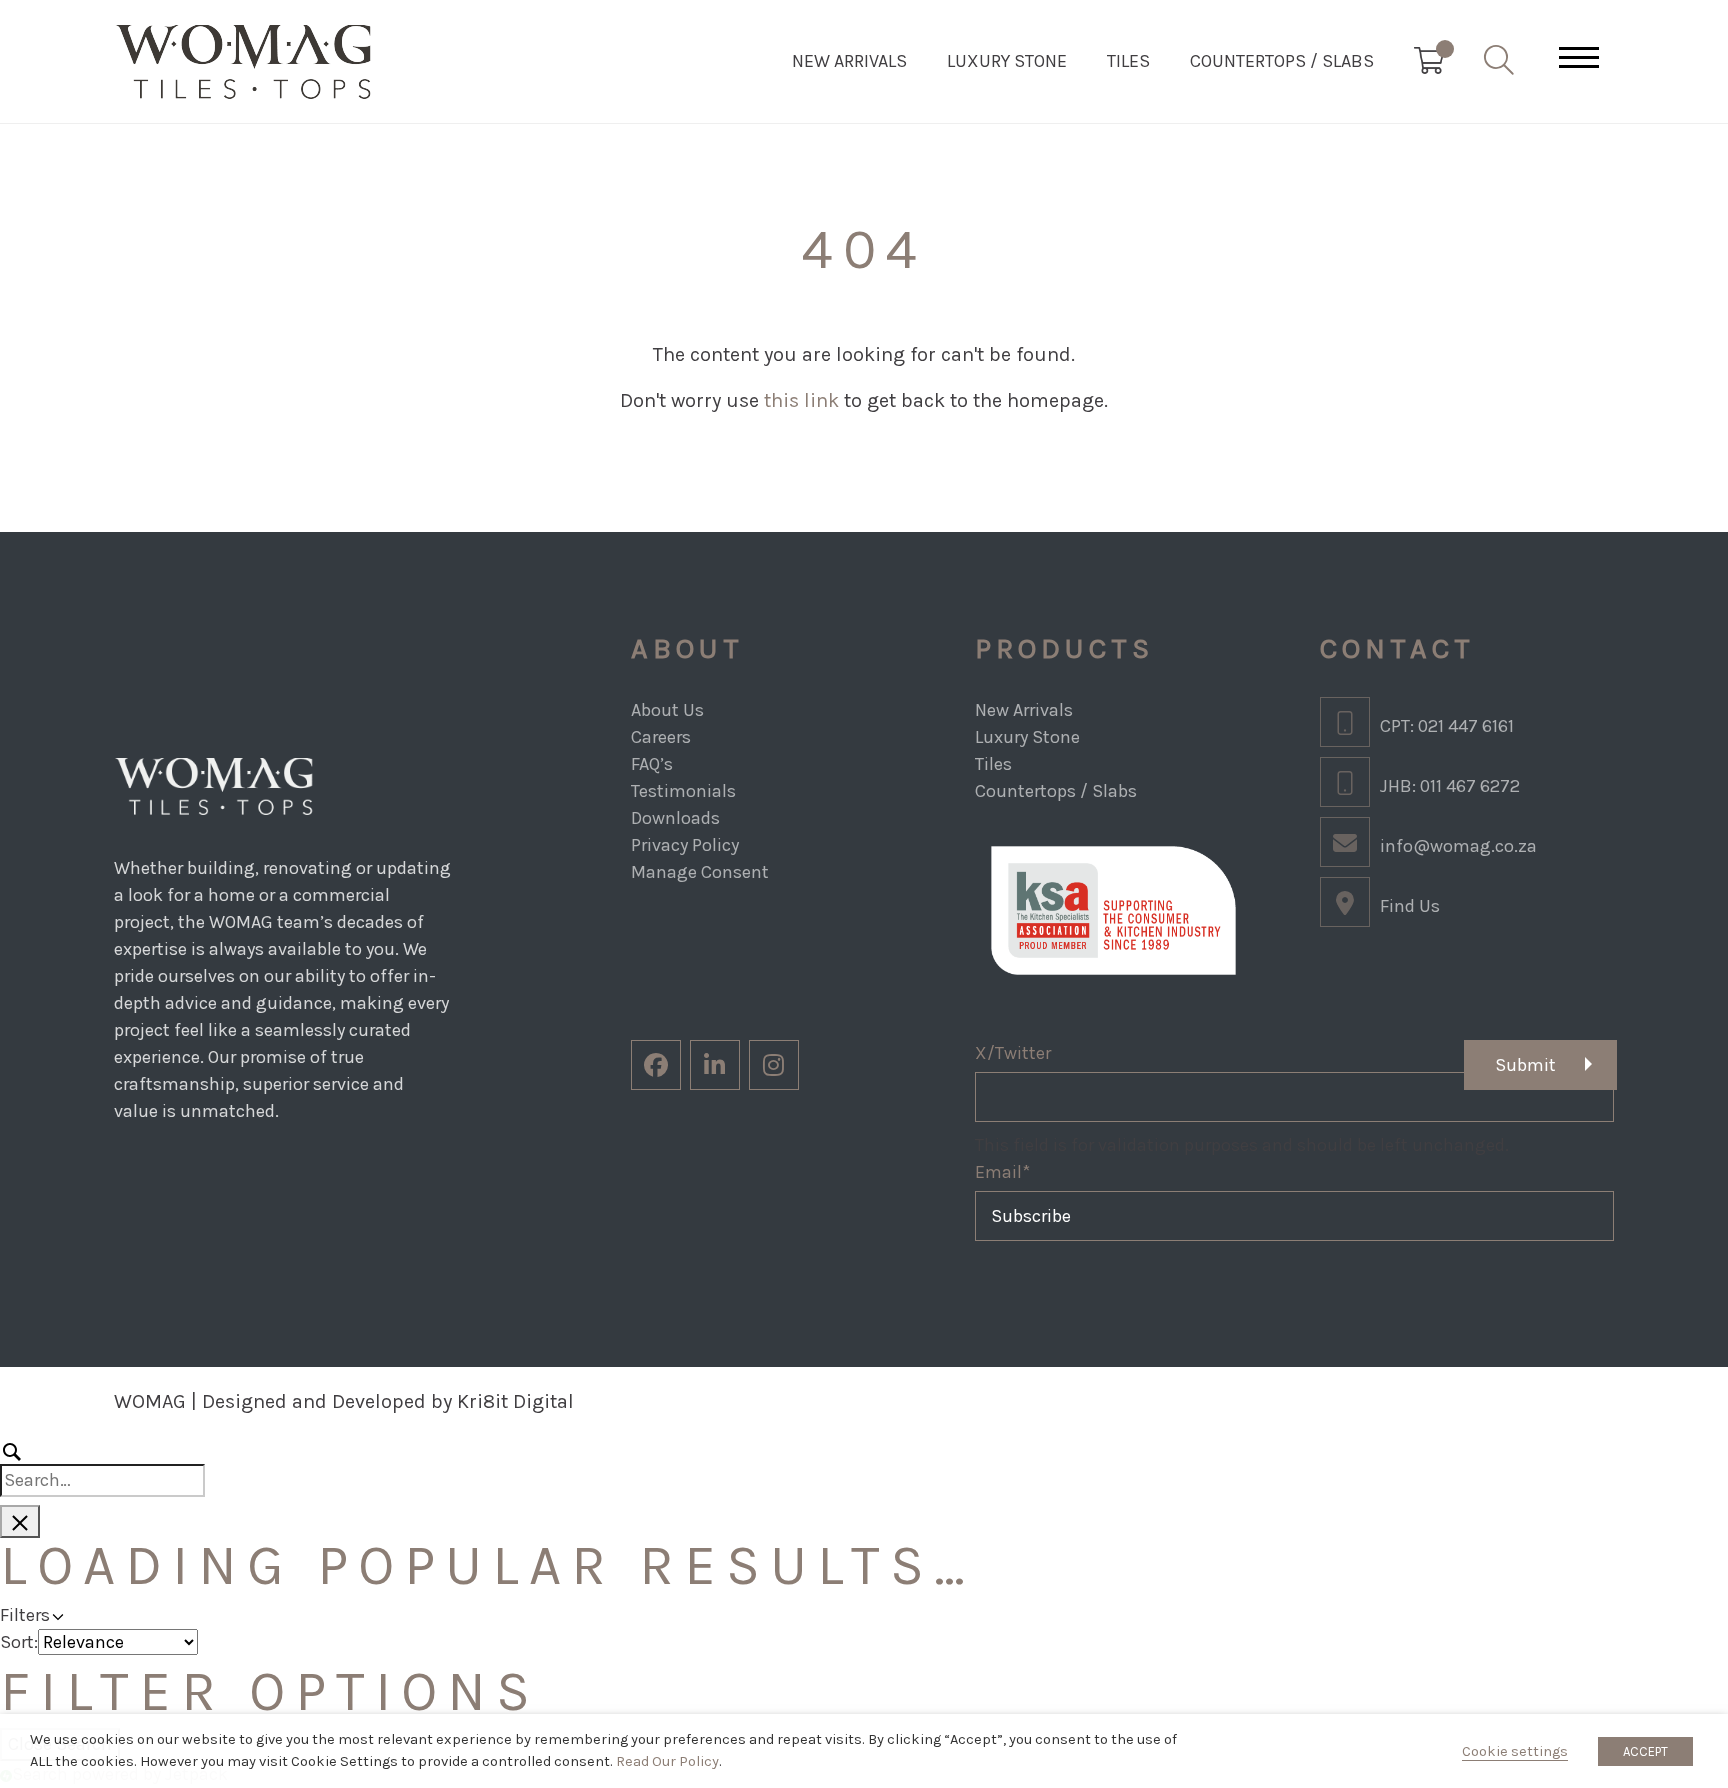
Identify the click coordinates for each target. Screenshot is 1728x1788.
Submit (1525, 1065)
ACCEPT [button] (1645, 1751)
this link (801, 400)
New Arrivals (849, 61)
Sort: (19, 1642)
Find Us (1410, 906)
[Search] (102, 1467)
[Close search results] (20, 1521)
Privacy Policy (685, 845)
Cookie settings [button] (1515, 1751)
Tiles (1128, 61)
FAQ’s (652, 764)
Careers (661, 737)
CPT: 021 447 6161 (1447, 726)
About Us (667, 710)
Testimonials (683, 791)
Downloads (675, 818)
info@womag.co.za (1458, 846)
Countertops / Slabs (1282, 61)
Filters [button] (81, 1614)
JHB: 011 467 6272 (1450, 786)
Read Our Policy (667, 1761)
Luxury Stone (1007, 61)
